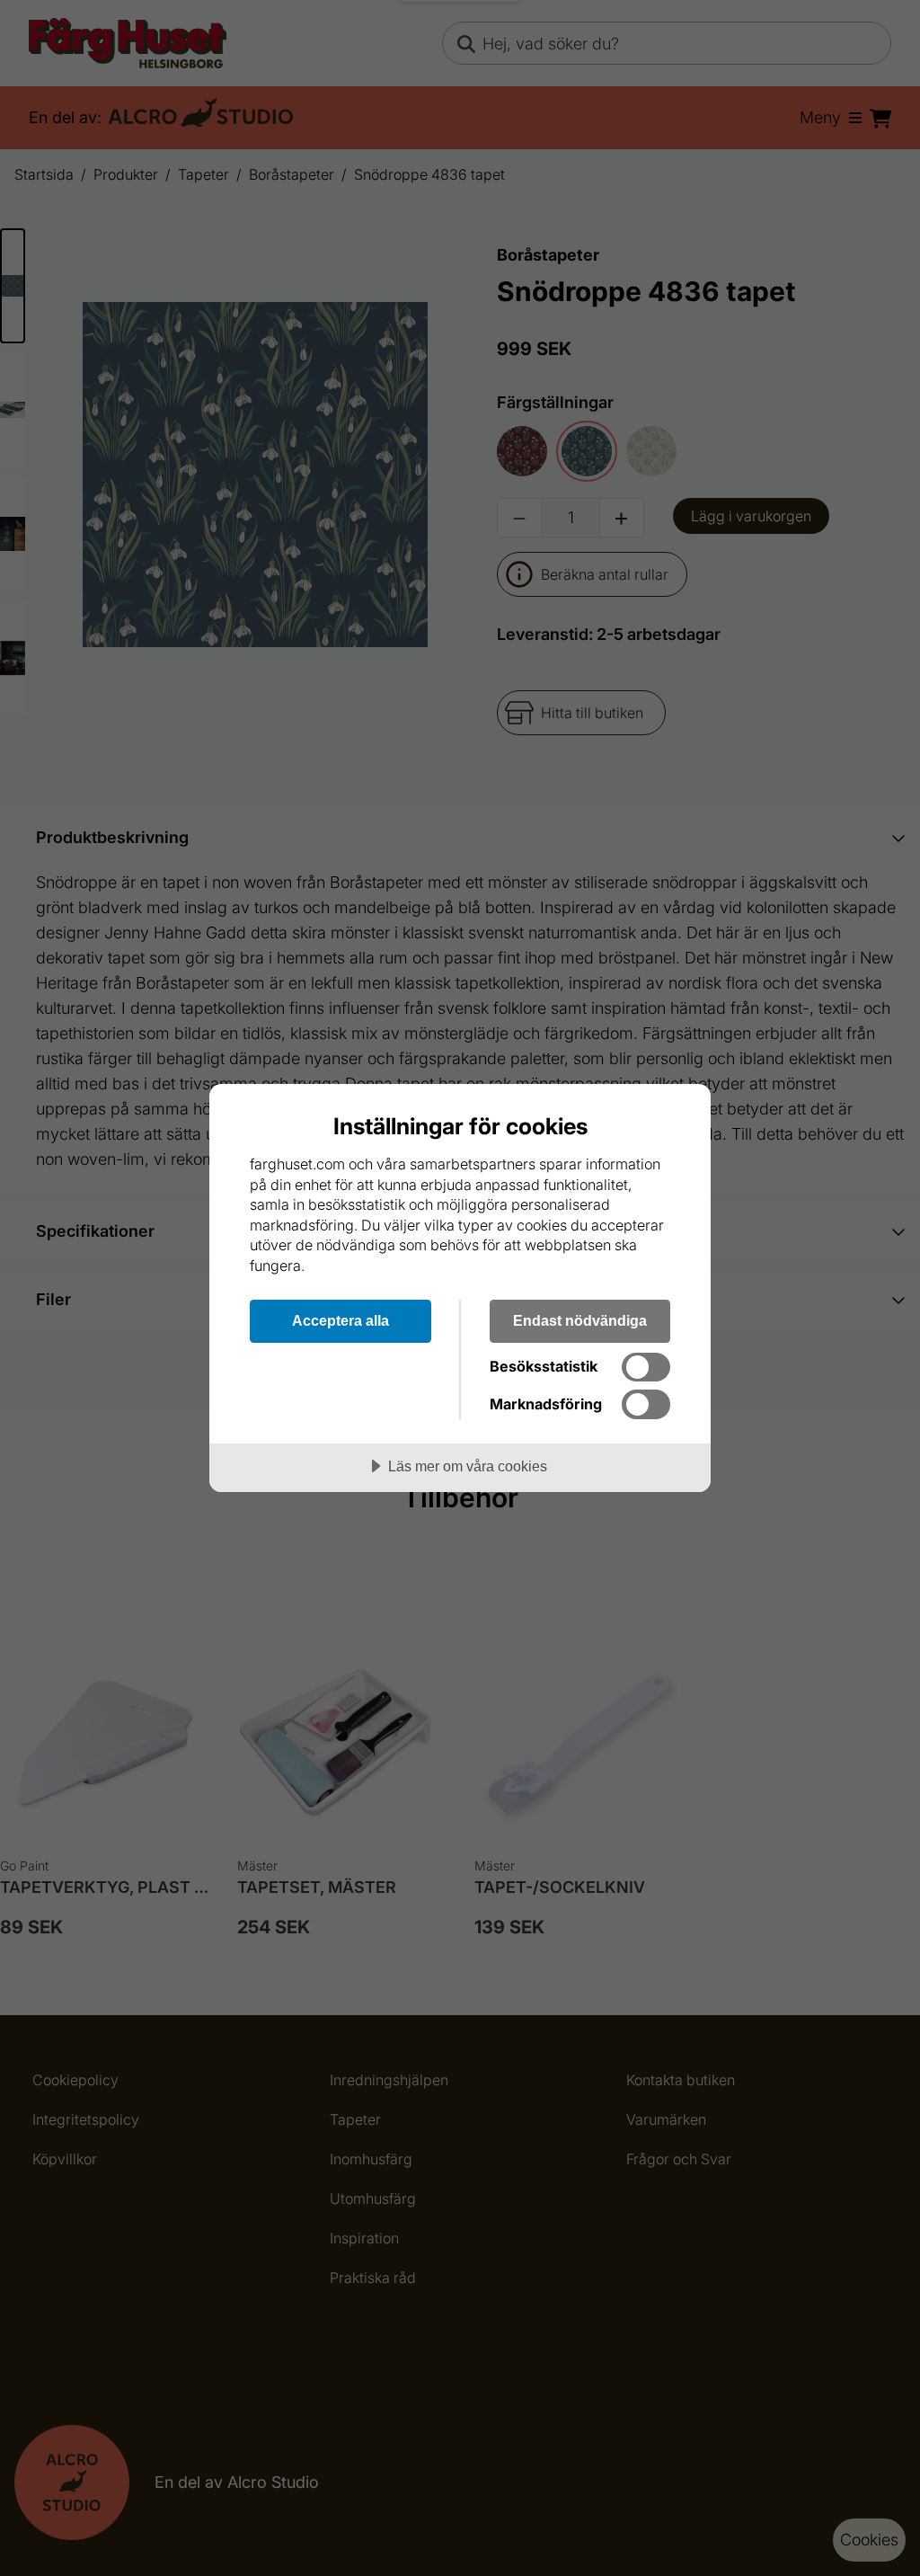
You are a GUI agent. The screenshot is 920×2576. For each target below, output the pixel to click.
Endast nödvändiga (580, 1320)
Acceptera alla (341, 1320)
